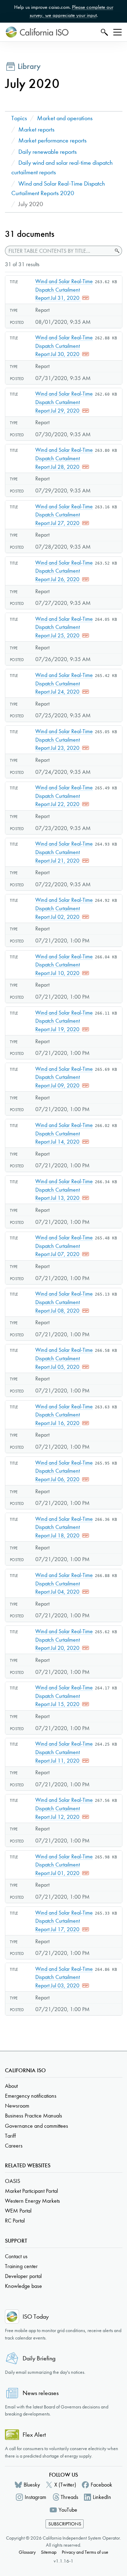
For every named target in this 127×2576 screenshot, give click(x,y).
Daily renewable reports (47, 152)
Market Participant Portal (31, 2191)
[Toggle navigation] (117, 32)
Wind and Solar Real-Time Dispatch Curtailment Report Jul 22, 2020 (64, 796)
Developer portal (23, 2276)
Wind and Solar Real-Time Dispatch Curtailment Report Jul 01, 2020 (64, 1865)
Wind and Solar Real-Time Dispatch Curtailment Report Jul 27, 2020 (64, 515)
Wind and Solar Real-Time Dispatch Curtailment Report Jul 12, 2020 (64, 1808)
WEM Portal (18, 2211)
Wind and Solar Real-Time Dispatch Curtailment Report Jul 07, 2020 (64, 1246)
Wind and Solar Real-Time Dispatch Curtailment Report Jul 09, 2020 (64, 1077)
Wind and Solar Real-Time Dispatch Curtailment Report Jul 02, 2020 (64, 908)
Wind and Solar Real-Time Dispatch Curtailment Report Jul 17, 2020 (64, 1921)
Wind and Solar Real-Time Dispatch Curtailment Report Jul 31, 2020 (64, 290)
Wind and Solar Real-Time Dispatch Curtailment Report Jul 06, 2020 (64, 1471)
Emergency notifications (31, 2096)
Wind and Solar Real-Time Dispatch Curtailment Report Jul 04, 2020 (64, 1583)
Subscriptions (65, 2524)
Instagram (35, 2497)
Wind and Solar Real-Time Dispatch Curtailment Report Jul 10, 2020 (64, 965)
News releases (41, 2393)
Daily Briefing (39, 2358)
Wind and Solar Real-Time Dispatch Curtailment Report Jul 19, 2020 (64, 1021)
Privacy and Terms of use (85, 2552)
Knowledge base (23, 2286)
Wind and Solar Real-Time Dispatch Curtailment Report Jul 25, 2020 (64, 627)
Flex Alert (34, 2435)
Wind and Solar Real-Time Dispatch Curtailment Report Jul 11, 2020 (64, 1752)
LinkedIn (102, 2497)
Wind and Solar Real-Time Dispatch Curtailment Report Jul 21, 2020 (64, 852)
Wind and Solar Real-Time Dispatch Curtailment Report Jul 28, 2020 (64, 458)
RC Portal (15, 2221)
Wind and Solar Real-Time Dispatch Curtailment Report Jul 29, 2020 (64, 402)
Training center (21, 2266)
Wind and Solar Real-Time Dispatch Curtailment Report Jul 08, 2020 (64, 1302)
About (11, 2086)
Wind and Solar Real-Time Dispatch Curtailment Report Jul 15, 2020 (64, 1696)
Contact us (16, 2256)
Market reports (36, 130)
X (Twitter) (65, 2485)
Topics (19, 118)
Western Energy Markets (32, 2201)
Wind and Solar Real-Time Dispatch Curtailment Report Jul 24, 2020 (64, 683)
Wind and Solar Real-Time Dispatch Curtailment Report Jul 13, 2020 (64, 1190)
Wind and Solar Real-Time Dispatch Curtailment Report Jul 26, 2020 (64, 571)
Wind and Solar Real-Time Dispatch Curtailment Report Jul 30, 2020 (64, 346)
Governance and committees (37, 2126)
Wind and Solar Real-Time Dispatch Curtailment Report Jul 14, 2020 (64, 1133)
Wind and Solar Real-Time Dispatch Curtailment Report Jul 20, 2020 (64, 1640)
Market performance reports (52, 141)
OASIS (13, 2181)
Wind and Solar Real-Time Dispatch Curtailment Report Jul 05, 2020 (64, 1358)
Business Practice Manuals (34, 2116)
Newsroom (17, 2106)
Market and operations (65, 118)
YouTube (68, 2510)
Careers (14, 2146)
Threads (69, 2497)
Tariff (10, 2136)
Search (104, 32)
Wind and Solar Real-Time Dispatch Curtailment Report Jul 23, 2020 (64, 740)
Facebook (101, 2485)
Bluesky (32, 2485)
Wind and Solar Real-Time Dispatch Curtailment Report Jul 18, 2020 (64, 1527)
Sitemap (49, 2552)
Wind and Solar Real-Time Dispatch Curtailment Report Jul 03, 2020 (64, 1977)
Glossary (27, 2552)
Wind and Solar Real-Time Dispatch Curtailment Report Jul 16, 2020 (64, 1415)
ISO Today (36, 2317)
